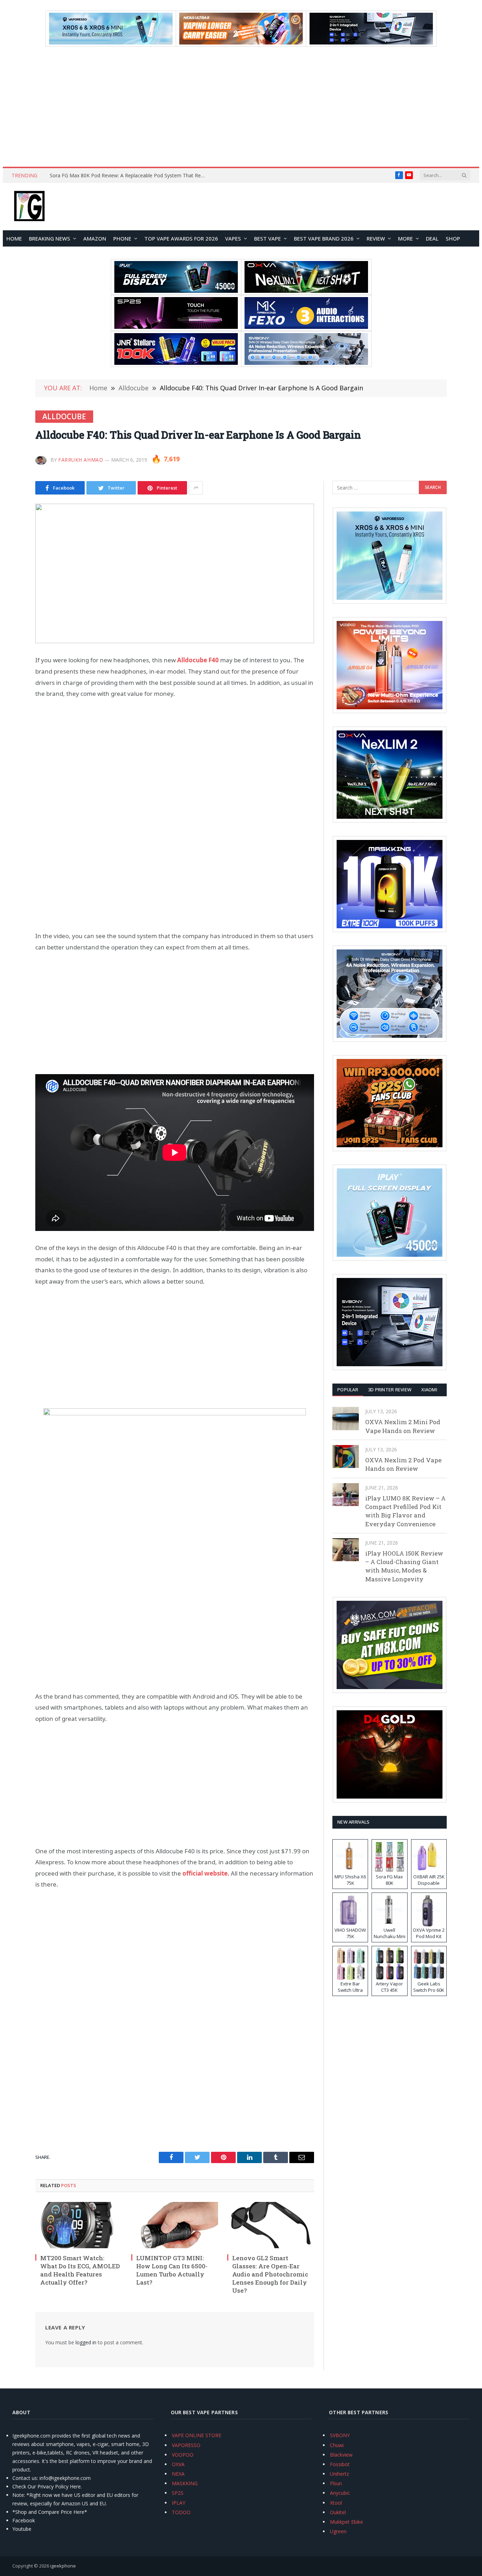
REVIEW (376, 238)
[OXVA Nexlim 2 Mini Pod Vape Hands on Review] (346, 1418)
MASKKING (185, 2483)
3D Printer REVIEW (390, 1390)
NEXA (178, 2474)
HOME (14, 238)
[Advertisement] (241, 107)
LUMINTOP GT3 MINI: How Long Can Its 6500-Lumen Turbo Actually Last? (172, 2270)
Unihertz (339, 2474)
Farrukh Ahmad (81, 460)
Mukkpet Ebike (347, 2522)
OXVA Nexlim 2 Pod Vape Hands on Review (403, 1464)
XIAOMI (429, 1390)
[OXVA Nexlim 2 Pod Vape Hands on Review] (346, 1456)
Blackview (341, 2455)
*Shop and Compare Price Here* (50, 2512)
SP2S (178, 2493)
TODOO (181, 2512)
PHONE (122, 238)
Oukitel (338, 2512)
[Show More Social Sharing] (196, 488)
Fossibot (340, 2464)
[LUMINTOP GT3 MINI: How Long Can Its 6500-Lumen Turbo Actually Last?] (175, 2225)
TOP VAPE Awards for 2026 (181, 238)
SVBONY (340, 2435)
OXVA (178, 2464)
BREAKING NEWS (50, 238)
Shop (453, 238)
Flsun (336, 2483)
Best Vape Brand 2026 (324, 238)
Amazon (95, 238)
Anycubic (340, 2493)
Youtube (22, 2529)
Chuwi (337, 2445)
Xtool (336, 2503)
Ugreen (338, 2531)
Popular (348, 1390)
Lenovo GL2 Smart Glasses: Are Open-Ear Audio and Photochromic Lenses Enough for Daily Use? (270, 2274)
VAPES (233, 238)
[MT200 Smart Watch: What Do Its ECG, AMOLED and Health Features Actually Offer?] (79, 2225)
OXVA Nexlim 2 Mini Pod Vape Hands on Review (403, 1426)
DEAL (432, 238)
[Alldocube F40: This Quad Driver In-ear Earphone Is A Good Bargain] (175, 573)
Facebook (24, 2520)
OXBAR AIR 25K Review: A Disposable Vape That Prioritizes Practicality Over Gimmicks (129, 176)
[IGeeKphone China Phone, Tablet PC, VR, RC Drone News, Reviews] (29, 207)
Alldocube (64, 416)
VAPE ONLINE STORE (197, 2435)
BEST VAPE (267, 238)
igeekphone (63, 2566)
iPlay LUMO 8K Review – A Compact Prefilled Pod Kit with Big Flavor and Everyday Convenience (405, 1511)
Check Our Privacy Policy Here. (47, 2486)
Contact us (25, 2478)
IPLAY (179, 2503)
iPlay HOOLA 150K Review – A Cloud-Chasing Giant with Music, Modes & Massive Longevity (404, 1566)
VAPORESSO (186, 2445)
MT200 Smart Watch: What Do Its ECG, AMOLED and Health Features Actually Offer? (80, 2270)
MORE (405, 238)
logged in (86, 2342)
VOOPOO (183, 2455)
